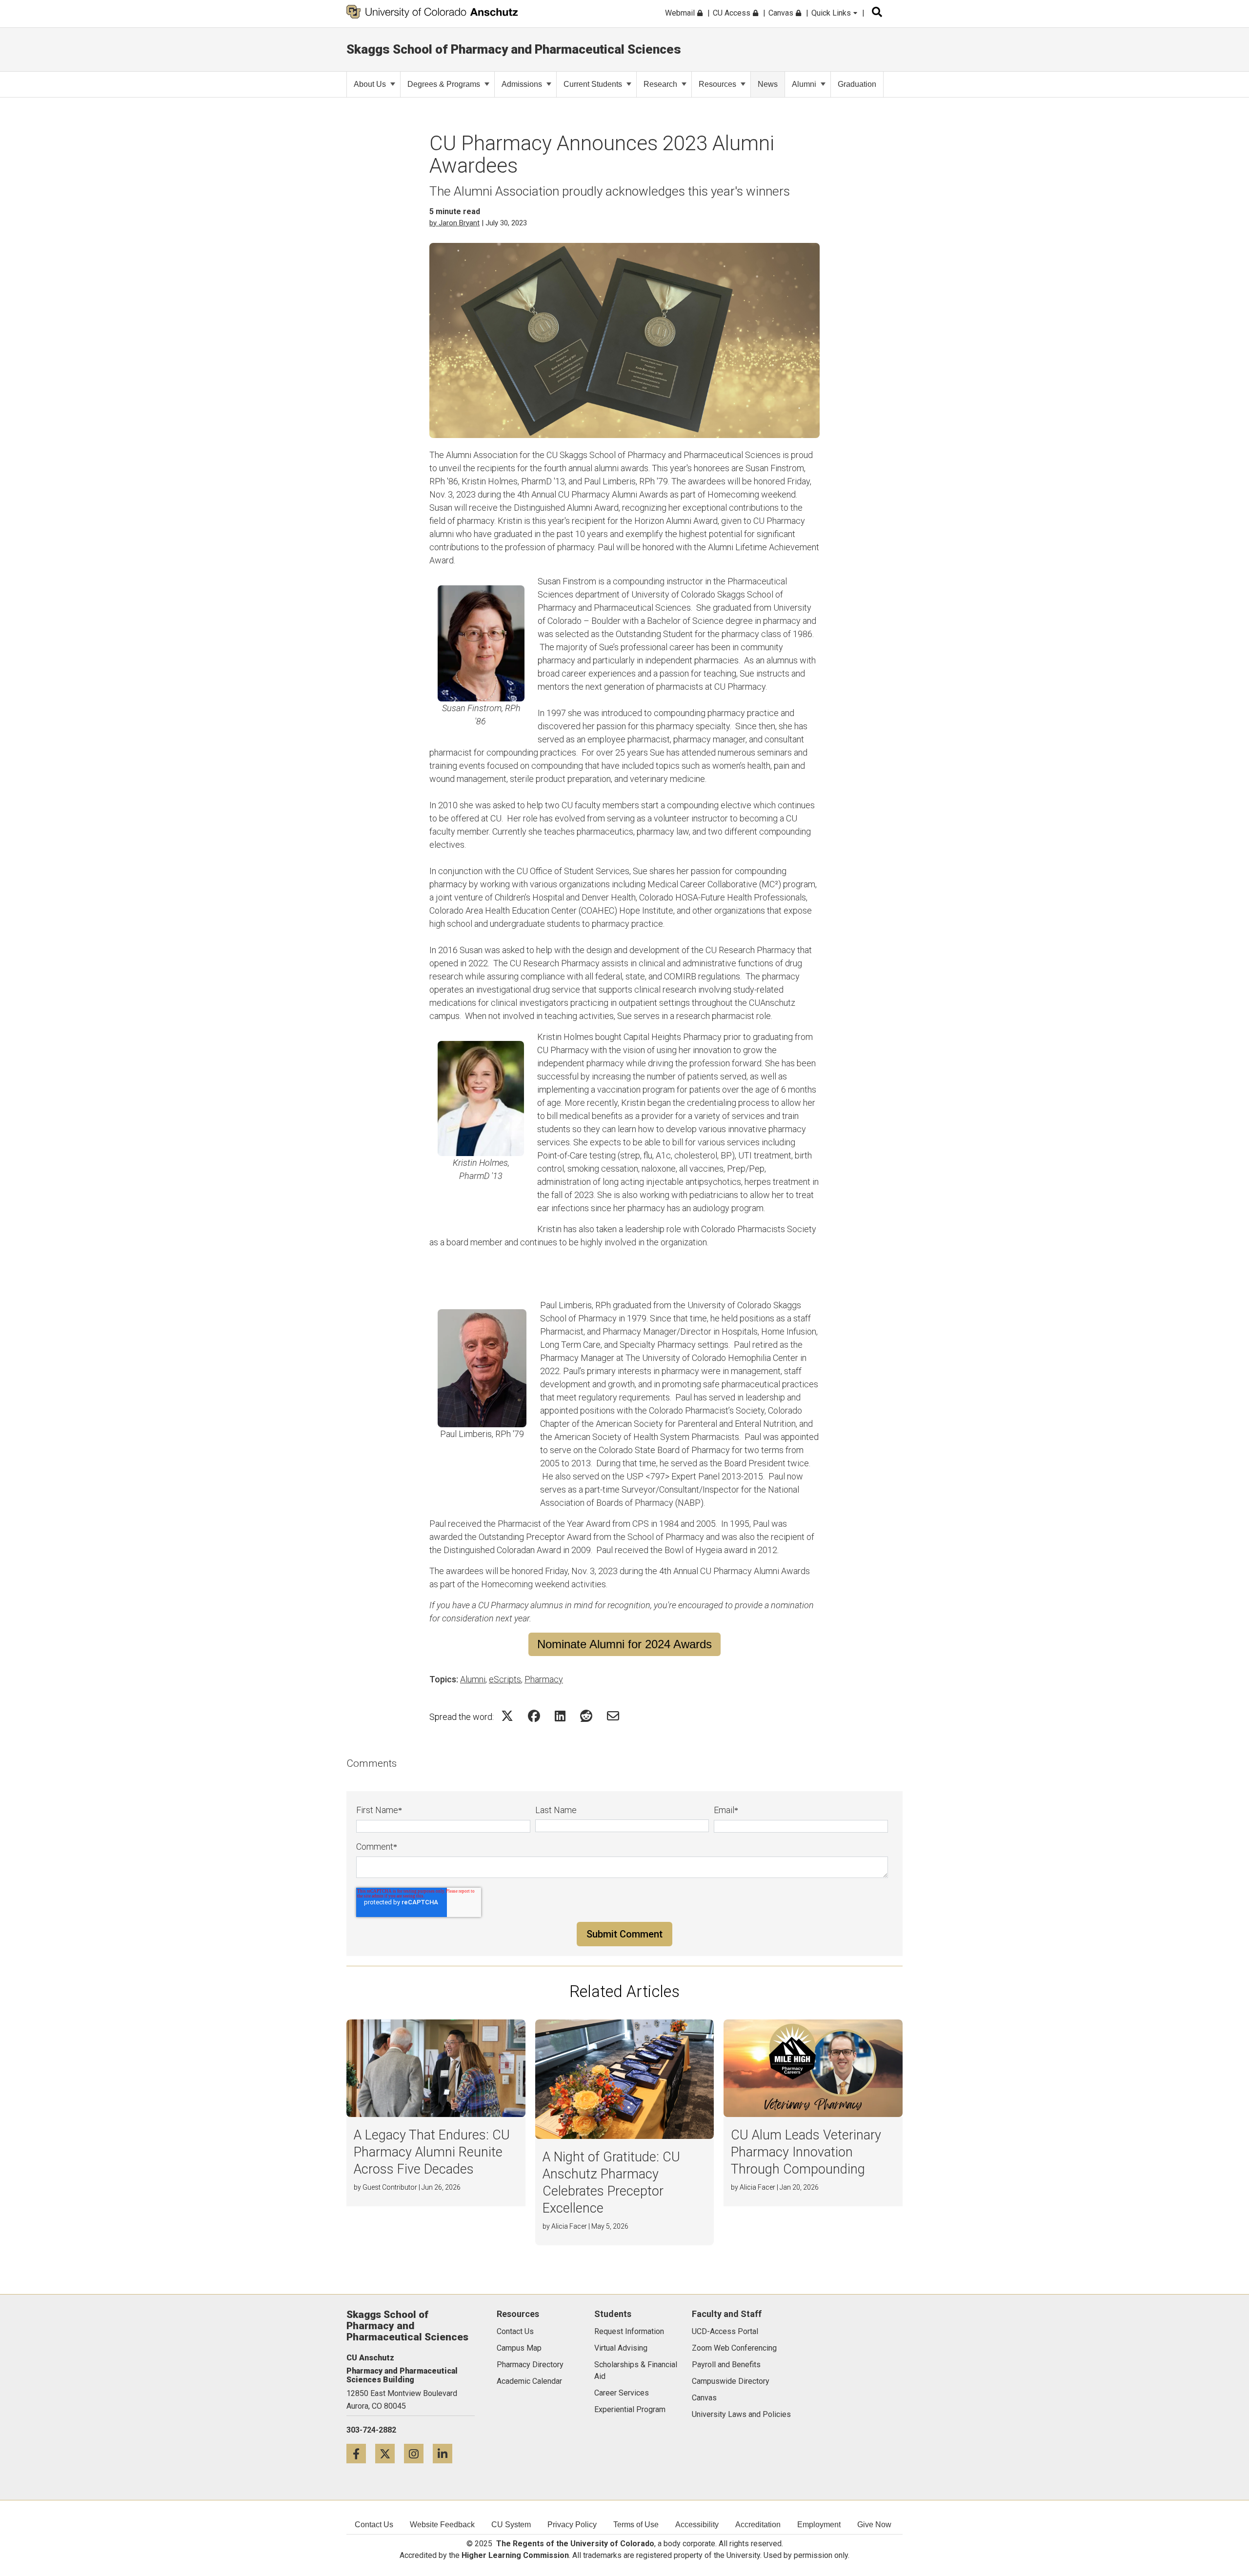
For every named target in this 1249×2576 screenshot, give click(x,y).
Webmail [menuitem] (681, 13)
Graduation (857, 84)
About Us (370, 84)
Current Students (593, 84)
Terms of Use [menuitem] (636, 2525)
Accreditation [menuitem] (758, 2525)
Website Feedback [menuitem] (442, 2525)
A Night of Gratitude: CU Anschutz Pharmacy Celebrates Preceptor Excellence (611, 2183)
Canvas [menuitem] (782, 13)
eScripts (505, 1679)
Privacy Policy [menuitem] (572, 2525)
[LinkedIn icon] (446, 2453)
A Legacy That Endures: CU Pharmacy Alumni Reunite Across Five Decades (432, 2152)
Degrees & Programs (444, 84)
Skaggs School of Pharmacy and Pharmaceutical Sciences (514, 49)
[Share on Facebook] (534, 1716)
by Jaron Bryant (454, 223)
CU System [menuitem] (511, 2525)
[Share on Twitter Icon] (507, 1716)
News (768, 84)
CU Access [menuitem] (733, 13)
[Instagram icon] (418, 2453)
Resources (717, 84)
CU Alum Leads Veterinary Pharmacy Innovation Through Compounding (806, 2152)
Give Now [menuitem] (874, 2525)
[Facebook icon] (361, 2453)
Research (660, 84)
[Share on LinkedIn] (560, 1716)
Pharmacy (544, 1679)
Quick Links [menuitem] (832, 13)
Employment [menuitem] (819, 2525)
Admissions (522, 84)
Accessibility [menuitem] (697, 2525)
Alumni (804, 84)
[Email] (613, 1716)
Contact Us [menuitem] (374, 2525)
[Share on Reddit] (586, 1716)
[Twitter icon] (390, 2453)
